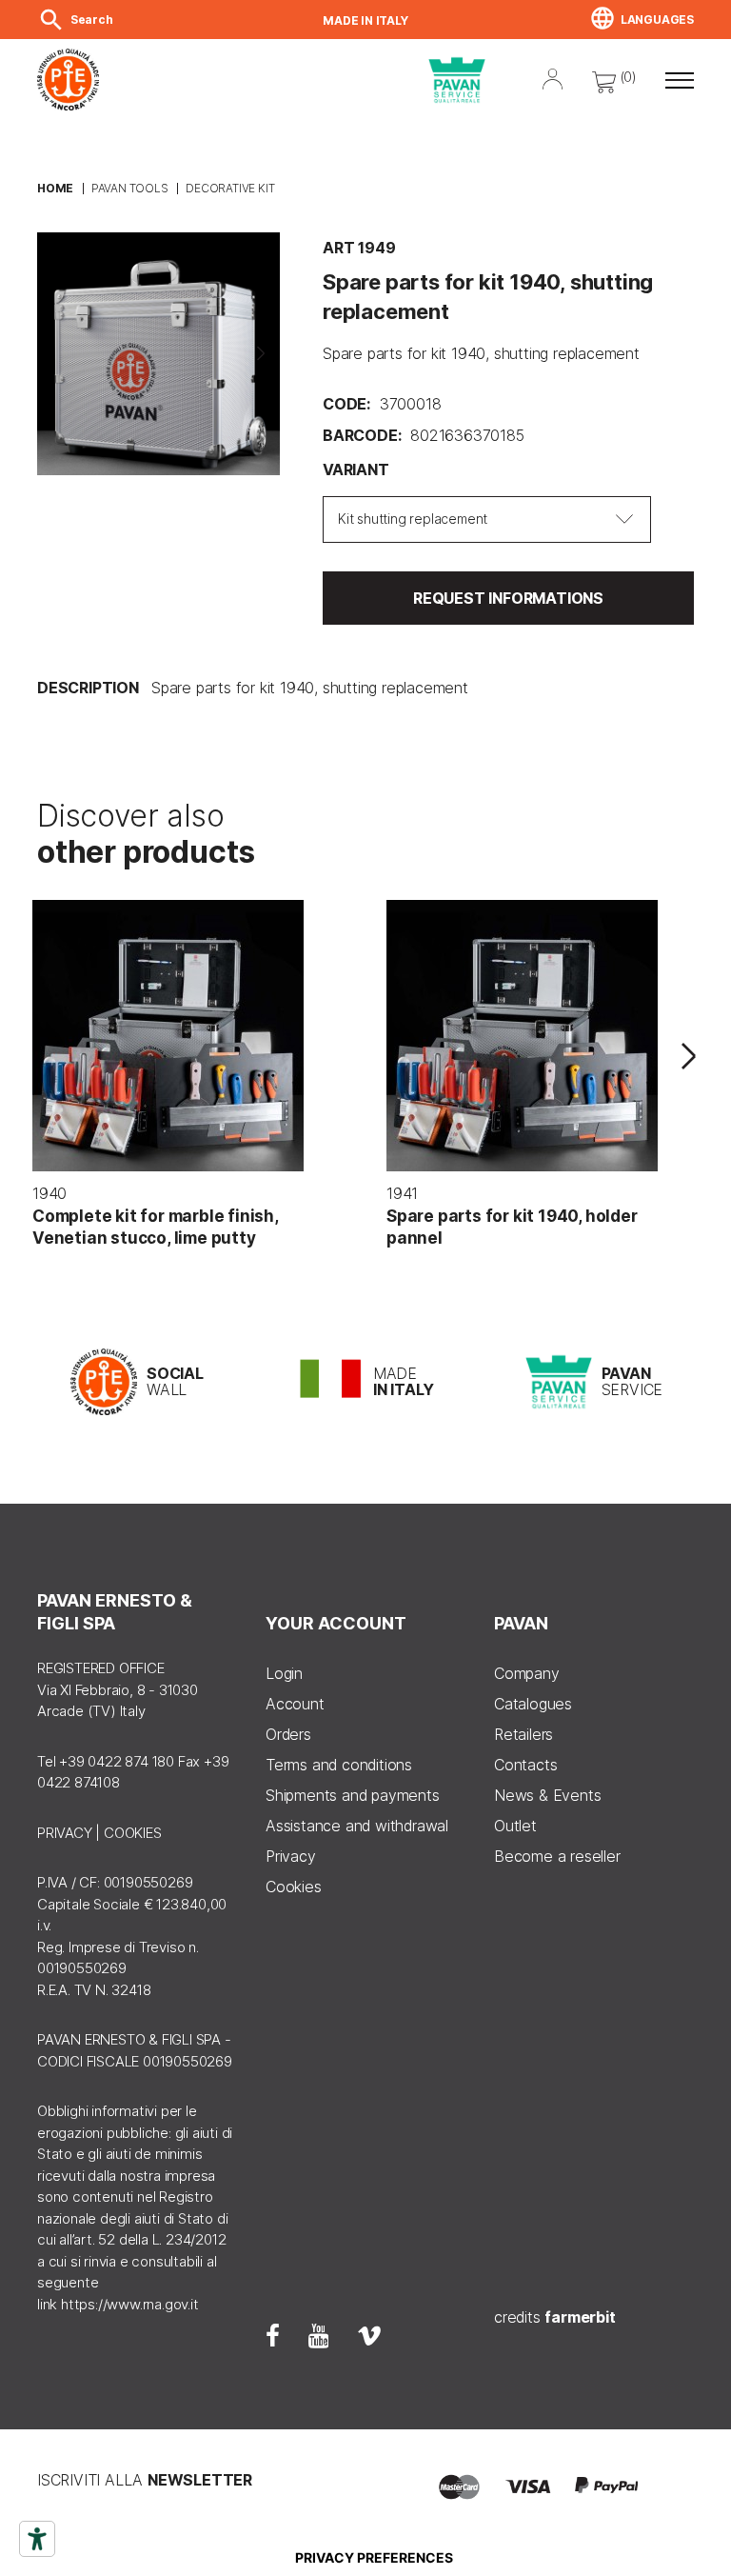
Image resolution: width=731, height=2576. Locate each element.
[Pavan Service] (457, 80)
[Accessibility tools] (37, 2539)
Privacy (291, 1856)
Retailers (524, 1734)
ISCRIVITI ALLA (145, 2480)
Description (88, 688)
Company (527, 1673)
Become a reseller (557, 1856)
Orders (288, 1734)
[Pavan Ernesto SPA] (233, 80)
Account (295, 1704)
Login (284, 1673)
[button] (680, 80)
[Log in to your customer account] (553, 77)
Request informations (508, 598)
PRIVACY (65, 1833)
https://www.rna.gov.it (130, 2304)
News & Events (547, 1795)
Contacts (525, 1765)
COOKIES (133, 1833)
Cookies (294, 1887)
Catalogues (533, 1704)
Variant (356, 469)
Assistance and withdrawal (357, 1826)
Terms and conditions (339, 1765)
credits (555, 2317)
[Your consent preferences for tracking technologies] (374, 2558)
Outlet (515, 1826)
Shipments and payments (353, 1795)
